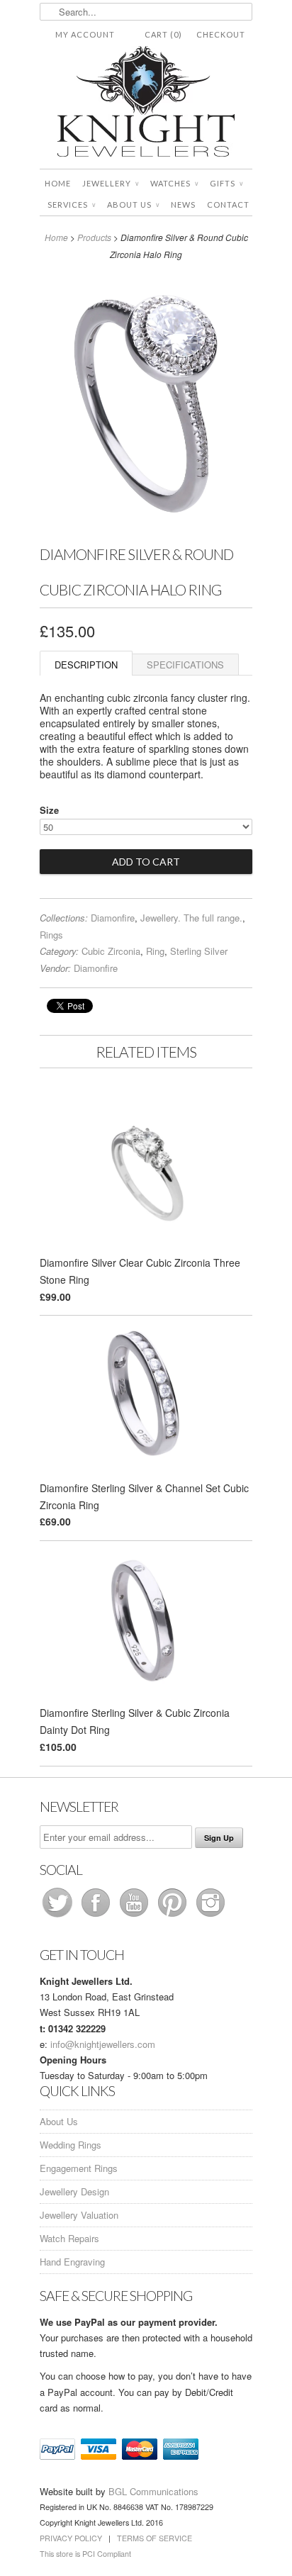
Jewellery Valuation (79, 2215)
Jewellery (111, 183)
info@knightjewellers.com (103, 2044)
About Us (133, 205)
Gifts (226, 183)
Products (94, 237)
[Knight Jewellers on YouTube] (135, 1916)
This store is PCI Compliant (85, 2554)
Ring (155, 951)
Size (49, 810)
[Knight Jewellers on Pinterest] (174, 1916)
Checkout (221, 34)
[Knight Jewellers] (146, 104)
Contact (228, 205)
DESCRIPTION (86, 665)
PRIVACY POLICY (71, 2538)
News (183, 205)
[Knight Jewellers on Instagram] (210, 1916)
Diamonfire (113, 918)
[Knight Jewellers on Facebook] (97, 1916)
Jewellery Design (74, 2191)
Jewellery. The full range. (191, 918)
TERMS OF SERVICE (155, 2538)
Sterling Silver (199, 951)
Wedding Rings (71, 2145)
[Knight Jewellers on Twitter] (59, 1916)
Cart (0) (163, 34)
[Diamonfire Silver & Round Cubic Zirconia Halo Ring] (146, 527)
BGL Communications (153, 2491)
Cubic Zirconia (111, 951)
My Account (85, 34)
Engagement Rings (79, 2168)
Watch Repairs (69, 2238)
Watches (174, 183)
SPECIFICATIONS (185, 665)
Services (72, 205)
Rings (51, 935)
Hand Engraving (72, 2262)
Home (58, 183)
